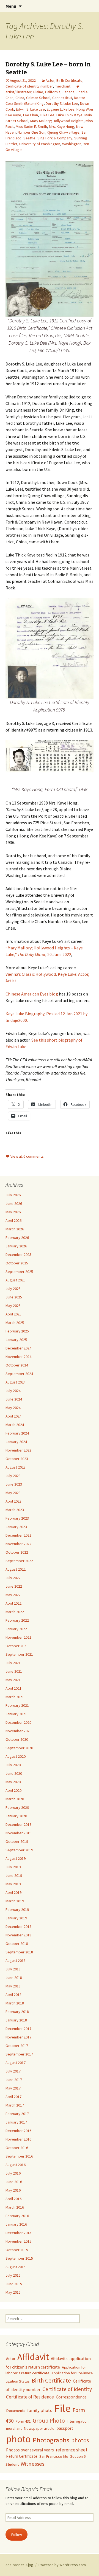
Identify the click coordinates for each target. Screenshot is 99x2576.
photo (18, 2439)
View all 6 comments (27, 1156)
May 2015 (13, 2292)
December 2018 (18, 1927)
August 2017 (16, 2063)
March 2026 (15, 1229)
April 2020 (13, 1790)
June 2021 (14, 1671)
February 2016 (17, 2216)
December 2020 (18, 1722)
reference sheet (72, 2450)
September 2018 (19, 1952)
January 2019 (16, 1918)
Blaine (38, 92)
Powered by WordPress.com (62, 2565)
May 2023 (13, 1493)
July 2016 (13, 2173)
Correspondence (71, 2397)
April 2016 (13, 2199)
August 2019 (16, 1858)
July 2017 (13, 2071)
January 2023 (16, 1527)
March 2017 (15, 2105)
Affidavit (33, 2357)
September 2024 (19, 1374)
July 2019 (13, 1867)
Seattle (29, 138)
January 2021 (16, 1714)
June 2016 (14, 2182)
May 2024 (13, 1408)
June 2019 (14, 1875)
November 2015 (18, 2241)
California (53, 92)
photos (80, 2440)
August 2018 (16, 1961)
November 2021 (18, 1637)
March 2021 (15, 1697)
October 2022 (17, 1552)
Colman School (38, 98)
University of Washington (40, 144)
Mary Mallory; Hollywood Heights (57, 121)
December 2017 (18, 2029)
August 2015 (16, 2267)
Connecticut (62, 98)
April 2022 (13, 1603)
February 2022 (17, 1620)
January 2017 (16, 2122)
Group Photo (49, 2421)
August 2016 (16, 2165)
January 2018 (16, 2020)
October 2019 (17, 1841)
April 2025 (13, 1314)
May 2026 (13, 1212)
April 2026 (13, 1220)
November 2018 (18, 1935)
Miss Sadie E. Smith (31, 126)
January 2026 (16, 1246)
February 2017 (17, 2114)
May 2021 (13, 1680)
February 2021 (17, 1705)
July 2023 (13, 1476)
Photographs (51, 2440)
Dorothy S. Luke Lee (62, 103)
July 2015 (13, 2275)
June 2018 (14, 1978)
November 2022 (18, 1544)
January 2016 (16, 2224)
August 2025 (16, 1280)
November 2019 (18, 1833)
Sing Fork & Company (55, 138)
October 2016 (17, 2148)
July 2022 (13, 1578)
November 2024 (18, 1357)
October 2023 (17, 1459)
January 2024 (16, 1442)
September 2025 (19, 1272)
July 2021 (13, 1663)
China (20, 98)
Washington (72, 144)
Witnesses (32, 2464)
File (63, 2408)
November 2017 (18, 2037)
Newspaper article (39, 2428)
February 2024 (17, 1433)
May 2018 (13, 1986)
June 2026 (14, 1203)
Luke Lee (47, 115)
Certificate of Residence (30, 2397)
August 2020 (16, 1756)
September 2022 (19, 1561)
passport (65, 2428)
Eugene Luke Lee (61, 109)
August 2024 (16, 1382)
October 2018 (17, 1944)
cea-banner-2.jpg (19, 2565)
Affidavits (59, 2359)
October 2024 (17, 1365)
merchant (63, 86)
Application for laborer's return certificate (46, 2370)
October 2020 (17, 1739)
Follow (17, 2535)
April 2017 (13, 2097)
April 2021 (13, 1688)
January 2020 (16, 1816)
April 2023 (13, 1501)
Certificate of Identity (67, 2389)
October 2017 (17, 2046)
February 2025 (17, 1331)
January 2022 (16, 1629)
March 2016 (15, 2207)
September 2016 (19, 2156)
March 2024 (15, 1425)
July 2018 (13, 1969)
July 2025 (13, 1289)
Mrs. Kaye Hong (62, 126)
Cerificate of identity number (29, 86)
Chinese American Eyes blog (32, 994)
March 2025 (15, 1323)
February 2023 (17, 1518)
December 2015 (18, 2233)
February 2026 (17, 1238)
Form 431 (23, 2421)
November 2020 (18, 1731)
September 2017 (19, 2054)
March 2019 (15, 1901)
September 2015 (19, 2258)
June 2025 (14, 1297)
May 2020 (13, 1782)
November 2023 (18, 1450)
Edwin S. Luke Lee (30, 109)
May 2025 (13, 1306)
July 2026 (13, 1195)
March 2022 (15, 1612)
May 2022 (13, 1595)
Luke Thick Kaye (69, 115)
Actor (50, 80)
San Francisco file (54, 2456)
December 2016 (18, 2131)
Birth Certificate (69, 80)
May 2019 (13, 1884)
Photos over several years (30, 2450)
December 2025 (18, 1255)
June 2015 (14, 2284)
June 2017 (14, 2080)
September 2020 (19, 1748)
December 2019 (18, 1824)
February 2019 (17, 1909)
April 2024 (13, 1416)
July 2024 (13, 1391)
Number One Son (31, 132)
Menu (11, 6)
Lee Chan (31, 115)
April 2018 (13, 1995)
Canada (68, 92)
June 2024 (14, 1399)
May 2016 (13, 2190)
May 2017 (13, 2088)
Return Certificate (22, 2456)
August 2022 (16, 1569)
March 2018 (15, 2003)
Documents (16, 2411)
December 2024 (18, 1348)
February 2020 (17, 1807)
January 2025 (16, 1340)
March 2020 (15, 1799)
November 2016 (18, 2139)
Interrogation (78, 2421)
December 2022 (18, 1535)
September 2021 (19, 1654)
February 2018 (17, 2012)
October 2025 (17, 1263)
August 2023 (16, 1467)
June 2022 (14, 1586)
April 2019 (13, 1892)
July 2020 (13, 1765)
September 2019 (19, 1850)
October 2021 (17, 1646)
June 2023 (14, 1484)
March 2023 (15, 1510)
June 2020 (14, 1773)
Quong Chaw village (63, 132)
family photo (40, 2410)
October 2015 (17, 2250)
